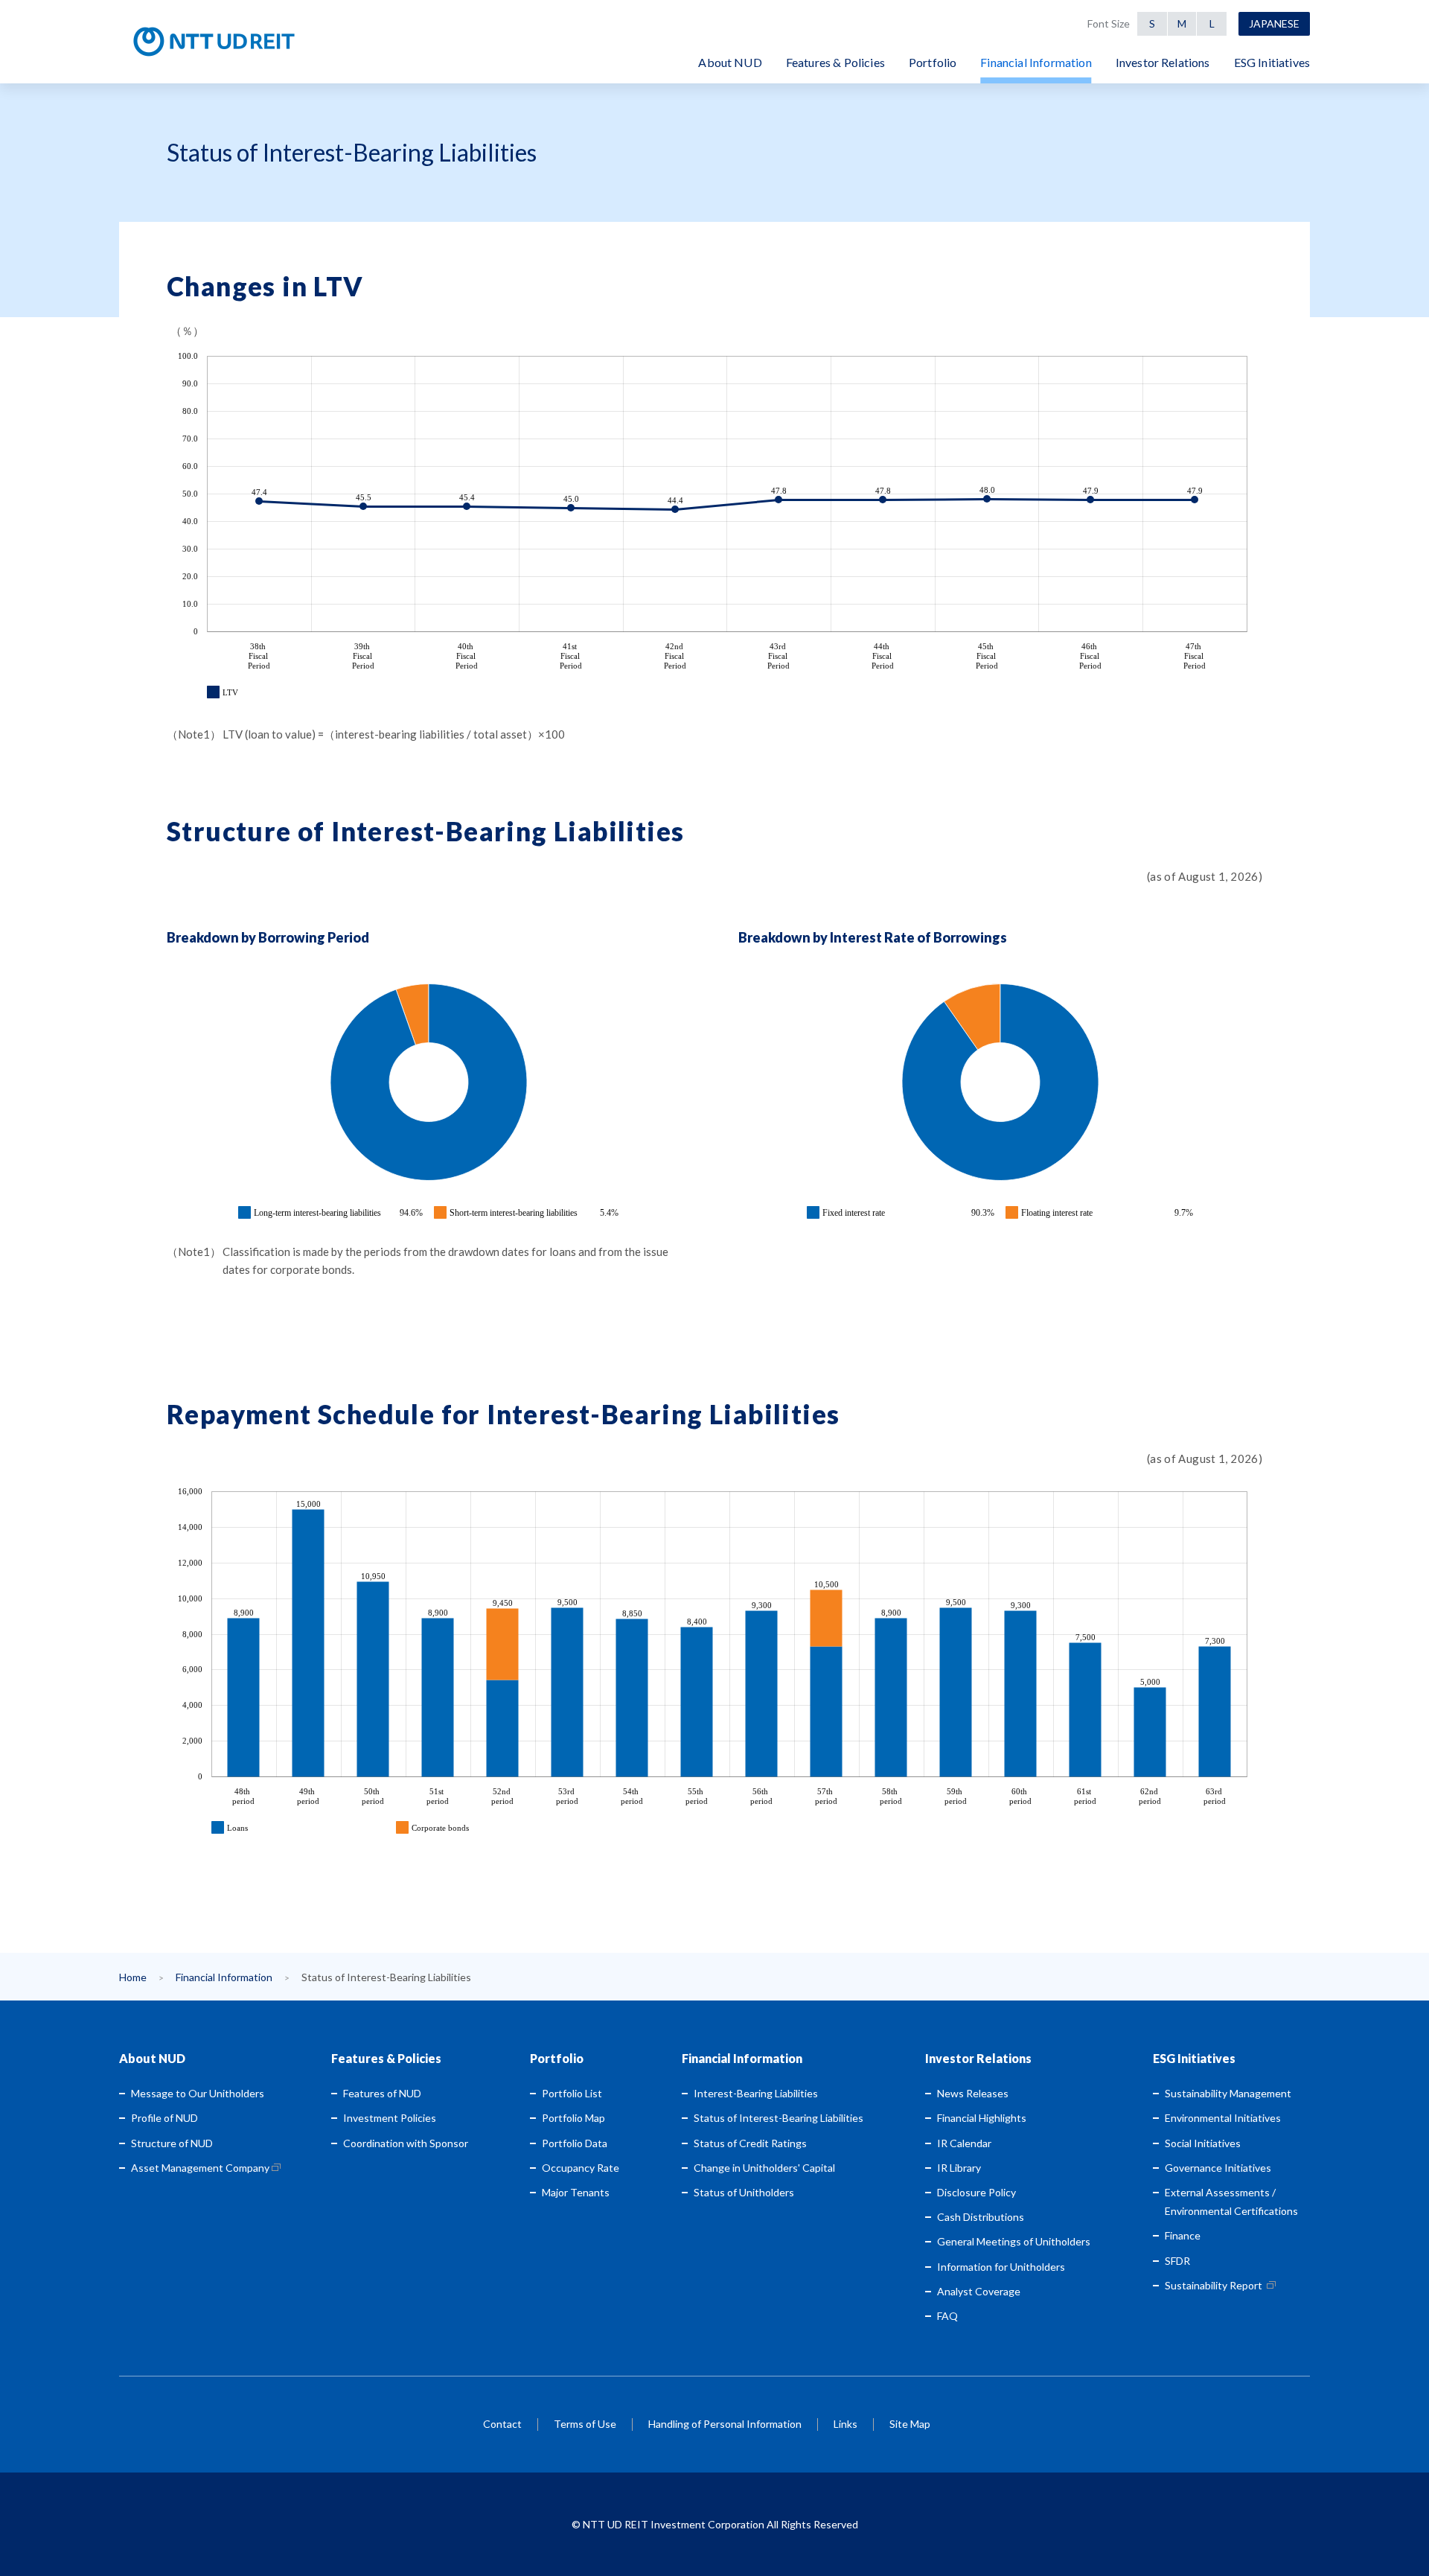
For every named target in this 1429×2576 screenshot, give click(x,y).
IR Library (959, 2168)
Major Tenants (576, 2192)
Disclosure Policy (976, 2192)
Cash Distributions (981, 2217)
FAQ (947, 2316)
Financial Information (224, 1977)
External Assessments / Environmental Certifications (1231, 2202)
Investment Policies (390, 2118)
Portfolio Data (575, 2143)
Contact (502, 2424)
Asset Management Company (200, 2168)
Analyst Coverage (979, 2291)
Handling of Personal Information (725, 2424)
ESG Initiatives (1194, 2058)
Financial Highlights (982, 2118)
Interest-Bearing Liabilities (756, 2093)
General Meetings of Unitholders (1014, 2241)
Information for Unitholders (1001, 2267)
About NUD (152, 2058)
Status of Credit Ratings (750, 2143)
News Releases (973, 2093)
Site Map (910, 2424)
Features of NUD (382, 2093)
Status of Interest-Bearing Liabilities (779, 2118)
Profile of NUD (164, 2118)
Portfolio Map (573, 2118)
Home (133, 1977)
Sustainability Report (1214, 2285)
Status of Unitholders (744, 2192)
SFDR (1177, 2261)
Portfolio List (572, 2093)
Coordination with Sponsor (406, 2143)
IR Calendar (964, 2143)
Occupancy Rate (581, 2168)
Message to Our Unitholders (198, 2093)
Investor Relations (978, 2058)
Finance (1183, 2235)
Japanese (1274, 23)
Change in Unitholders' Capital (764, 2168)
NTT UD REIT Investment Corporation (262, 42)
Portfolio (557, 2058)
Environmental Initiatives (1223, 2118)
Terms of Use (585, 2424)
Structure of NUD (172, 2143)
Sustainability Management (1228, 2093)
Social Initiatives (1203, 2143)
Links (845, 2424)
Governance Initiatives (1218, 2168)
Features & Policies (386, 2058)
